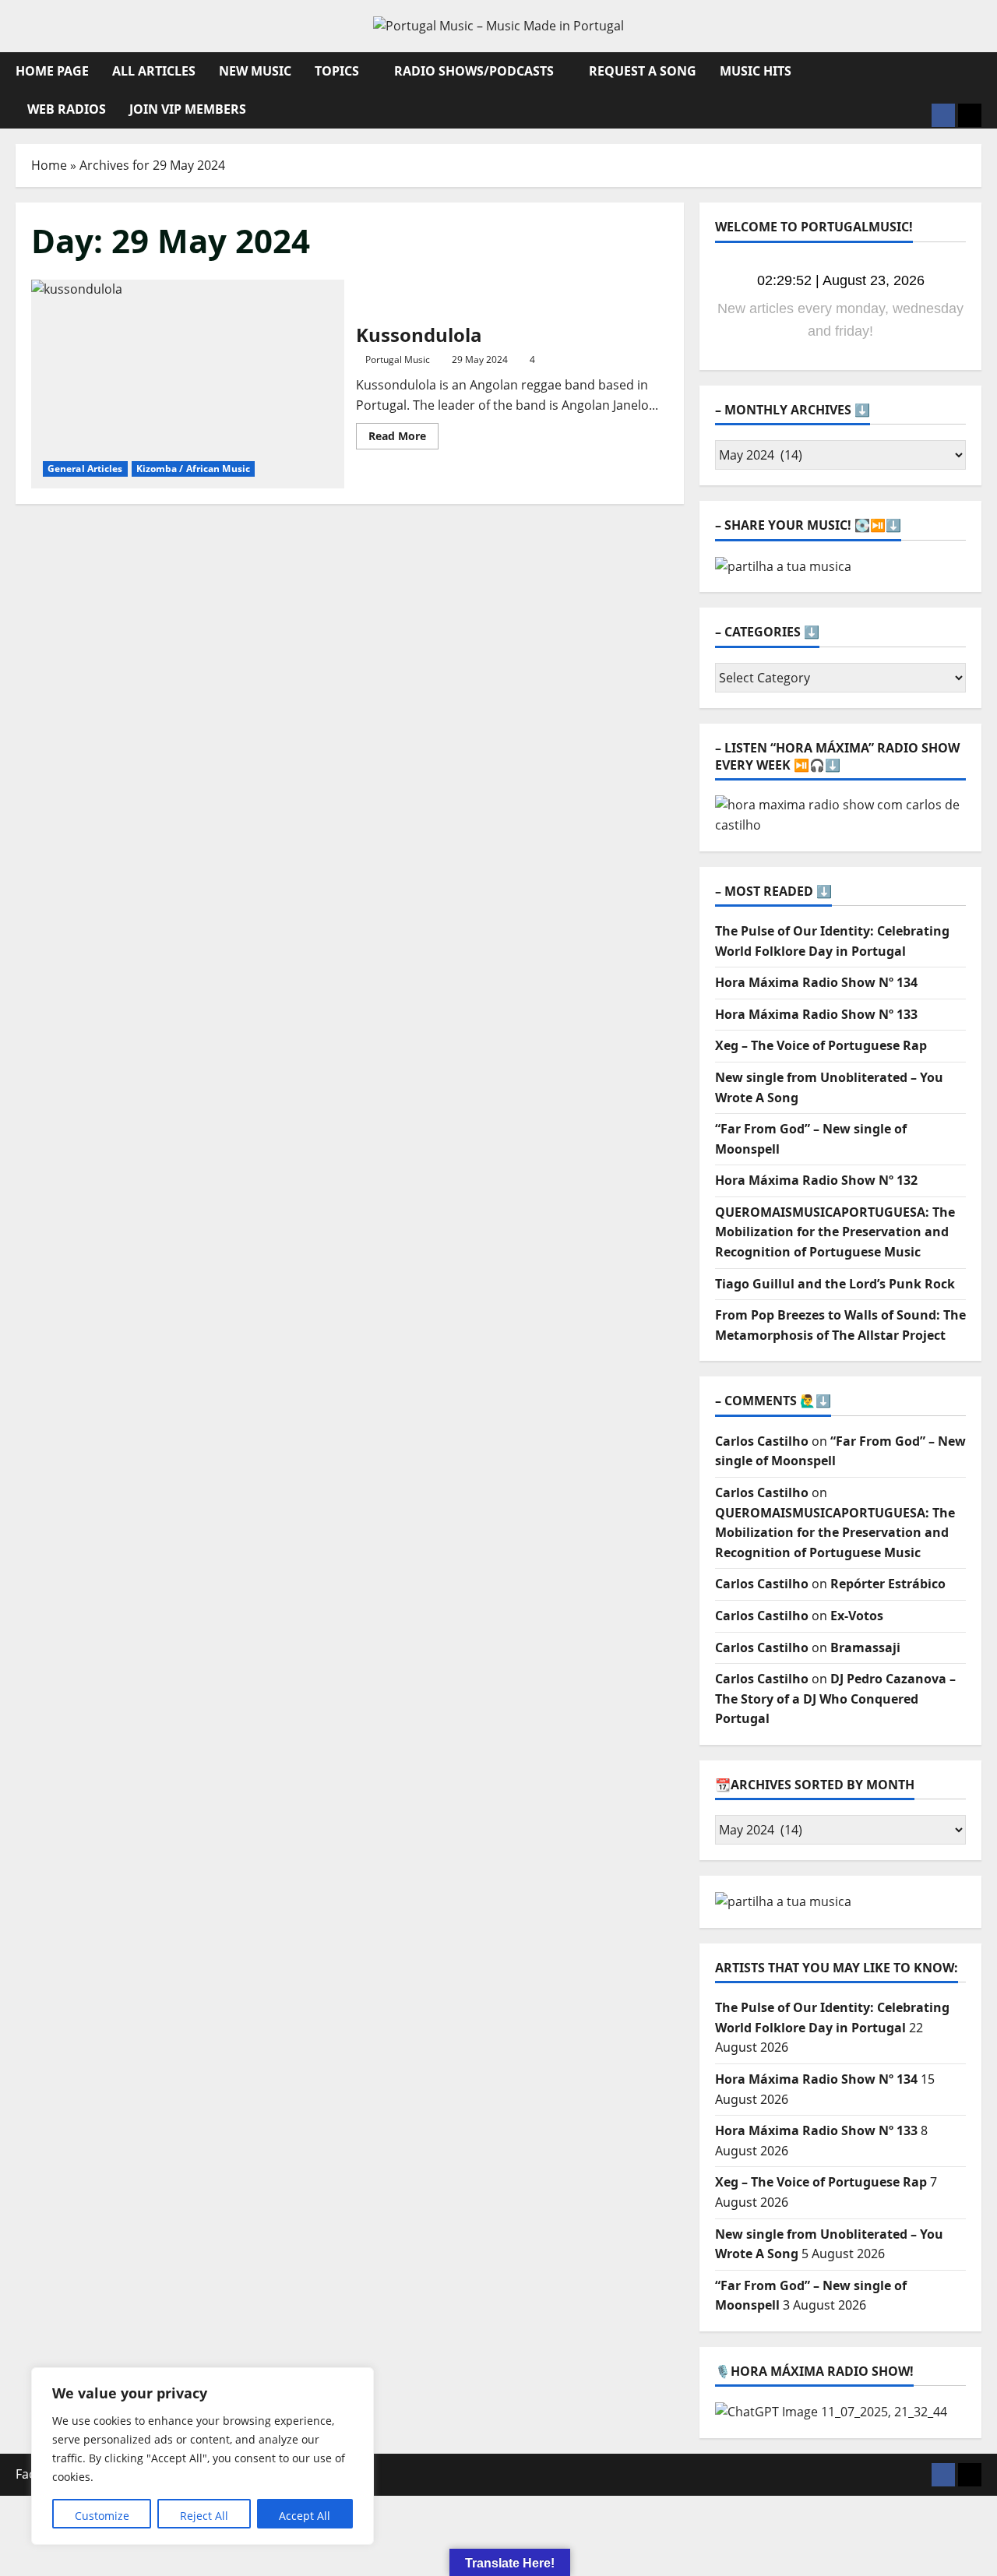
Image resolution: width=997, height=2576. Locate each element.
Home (49, 165)
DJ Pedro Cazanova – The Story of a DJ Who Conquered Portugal (835, 1699)
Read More (403, 439)
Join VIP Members (188, 109)
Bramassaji (865, 1647)
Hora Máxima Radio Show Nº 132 (816, 1180)
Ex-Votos (857, 1616)
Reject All (204, 2516)
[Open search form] (977, 71)
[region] (203, 2456)
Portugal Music (398, 359)
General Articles (85, 469)
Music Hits (756, 71)
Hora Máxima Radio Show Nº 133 (816, 1014)
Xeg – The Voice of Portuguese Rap (821, 1045)
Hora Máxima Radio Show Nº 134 (816, 982)
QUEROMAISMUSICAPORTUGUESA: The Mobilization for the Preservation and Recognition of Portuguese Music (835, 1232)
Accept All (305, 2516)
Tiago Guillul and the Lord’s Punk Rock (835, 1284)
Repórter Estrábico (888, 1584)
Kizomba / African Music (193, 469)
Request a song (643, 71)
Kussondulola (188, 384)
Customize (102, 2516)
